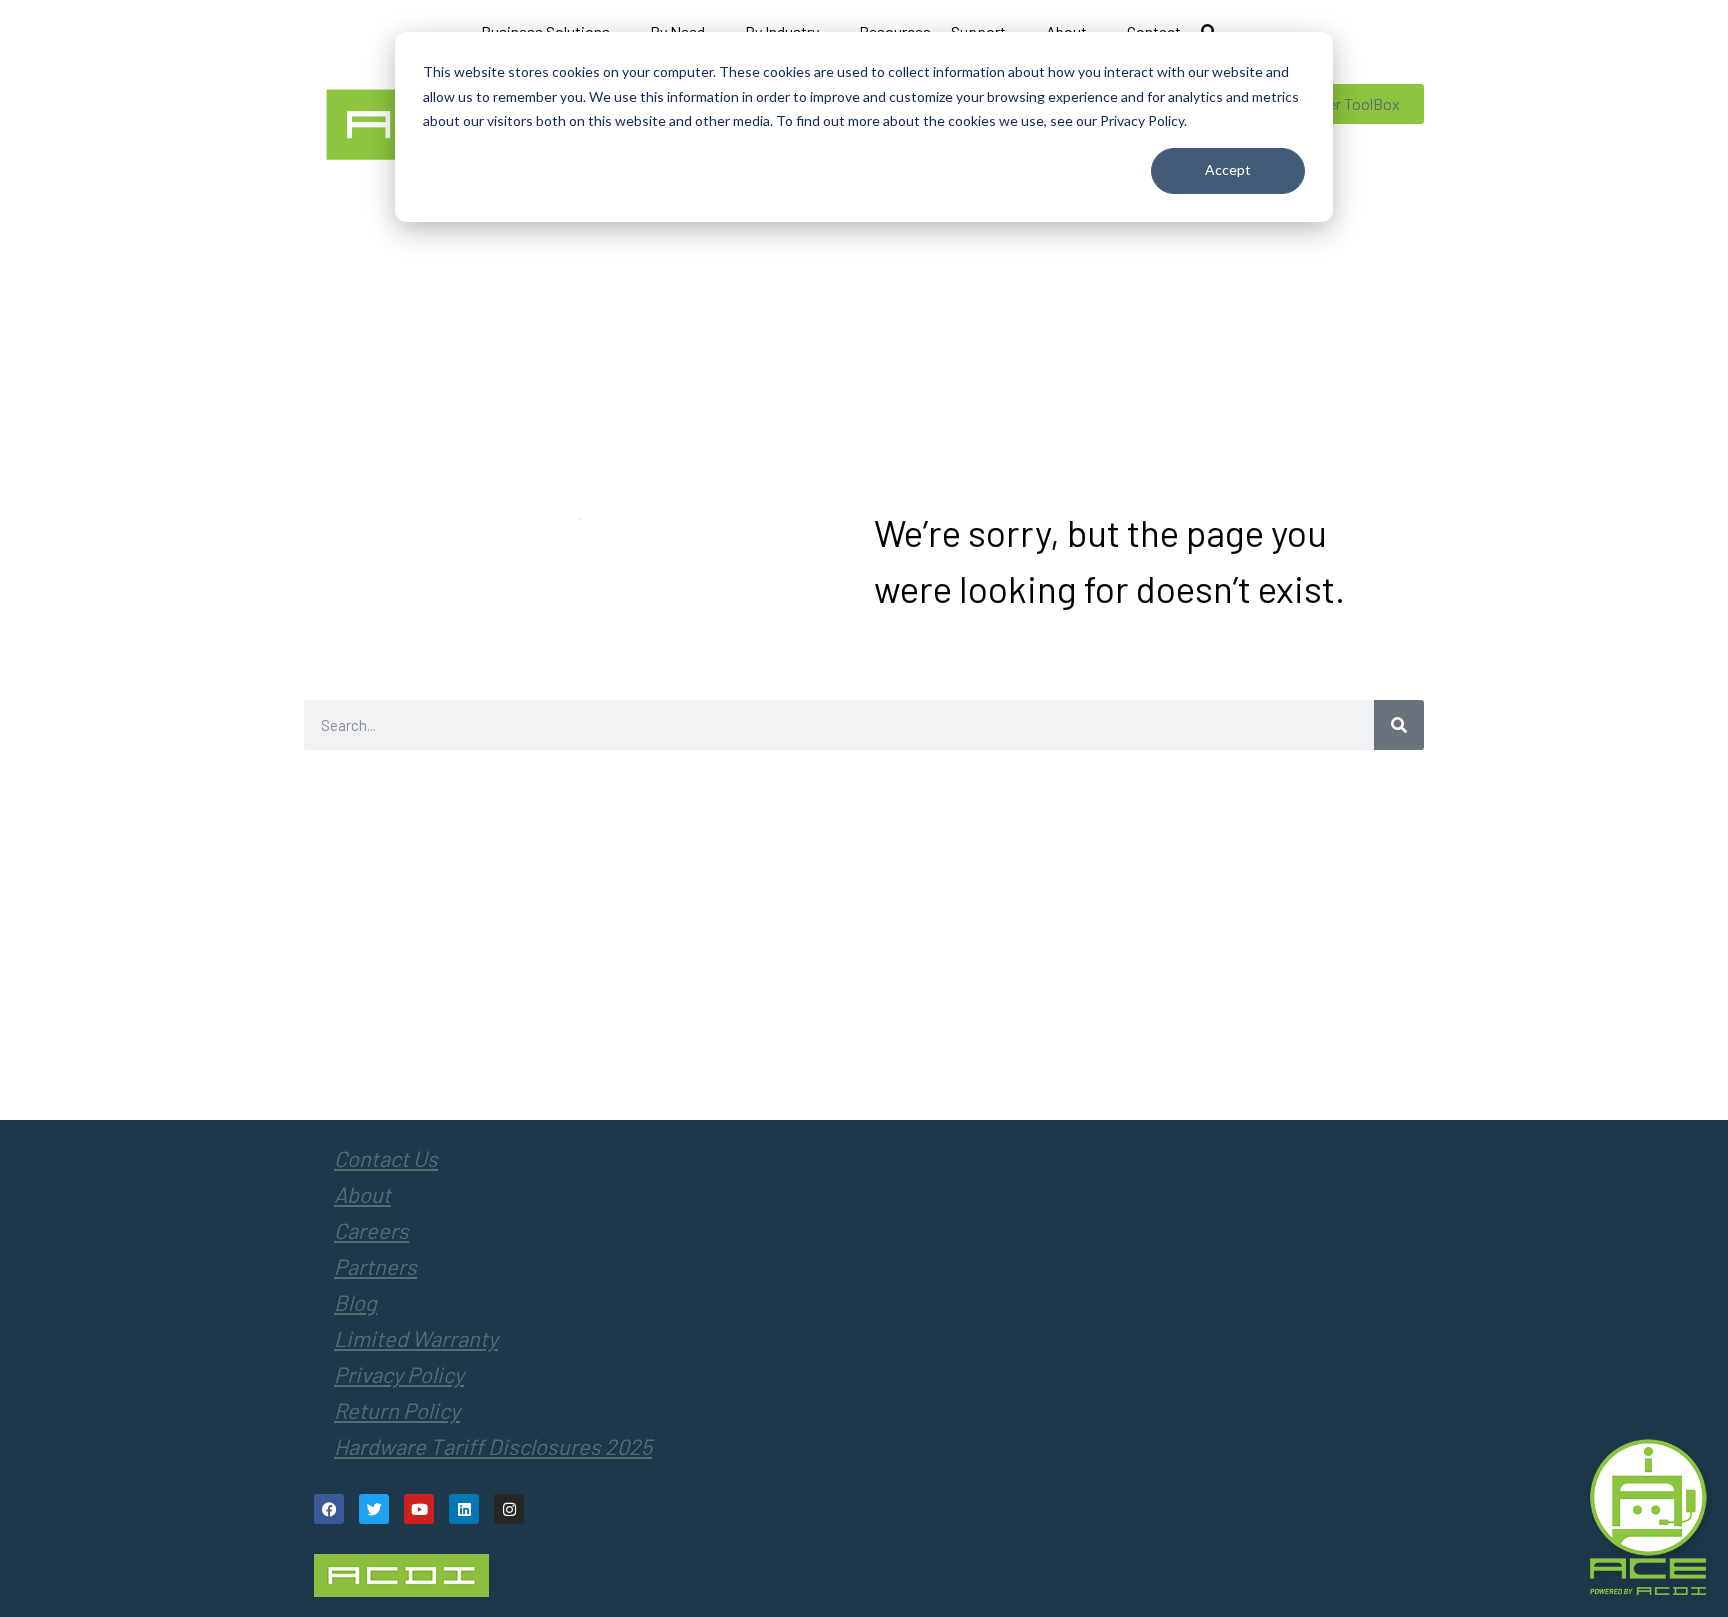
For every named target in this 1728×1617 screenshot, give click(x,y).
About (362, 1194)
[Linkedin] (464, 1509)
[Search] (1399, 725)
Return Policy (397, 1410)
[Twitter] (374, 1509)
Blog (355, 1302)
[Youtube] (419, 1509)
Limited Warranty (416, 1338)
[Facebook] (329, 1509)
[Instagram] (509, 1509)
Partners (375, 1266)
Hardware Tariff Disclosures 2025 (493, 1446)
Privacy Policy (399, 1374)
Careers (371, 1230)
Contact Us (386, 1158)
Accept (1228, 169)
